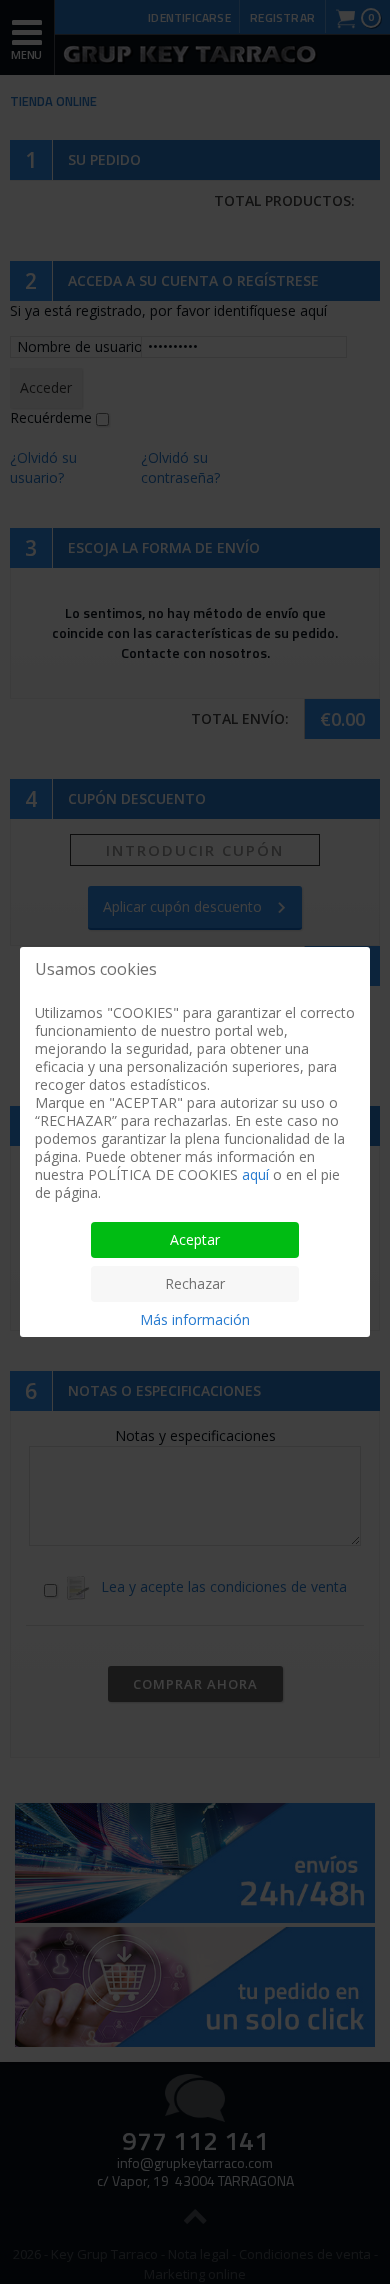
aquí (255, 1174)
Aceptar (195, 1239)
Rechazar (195, 1283)
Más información (195, 1319)
